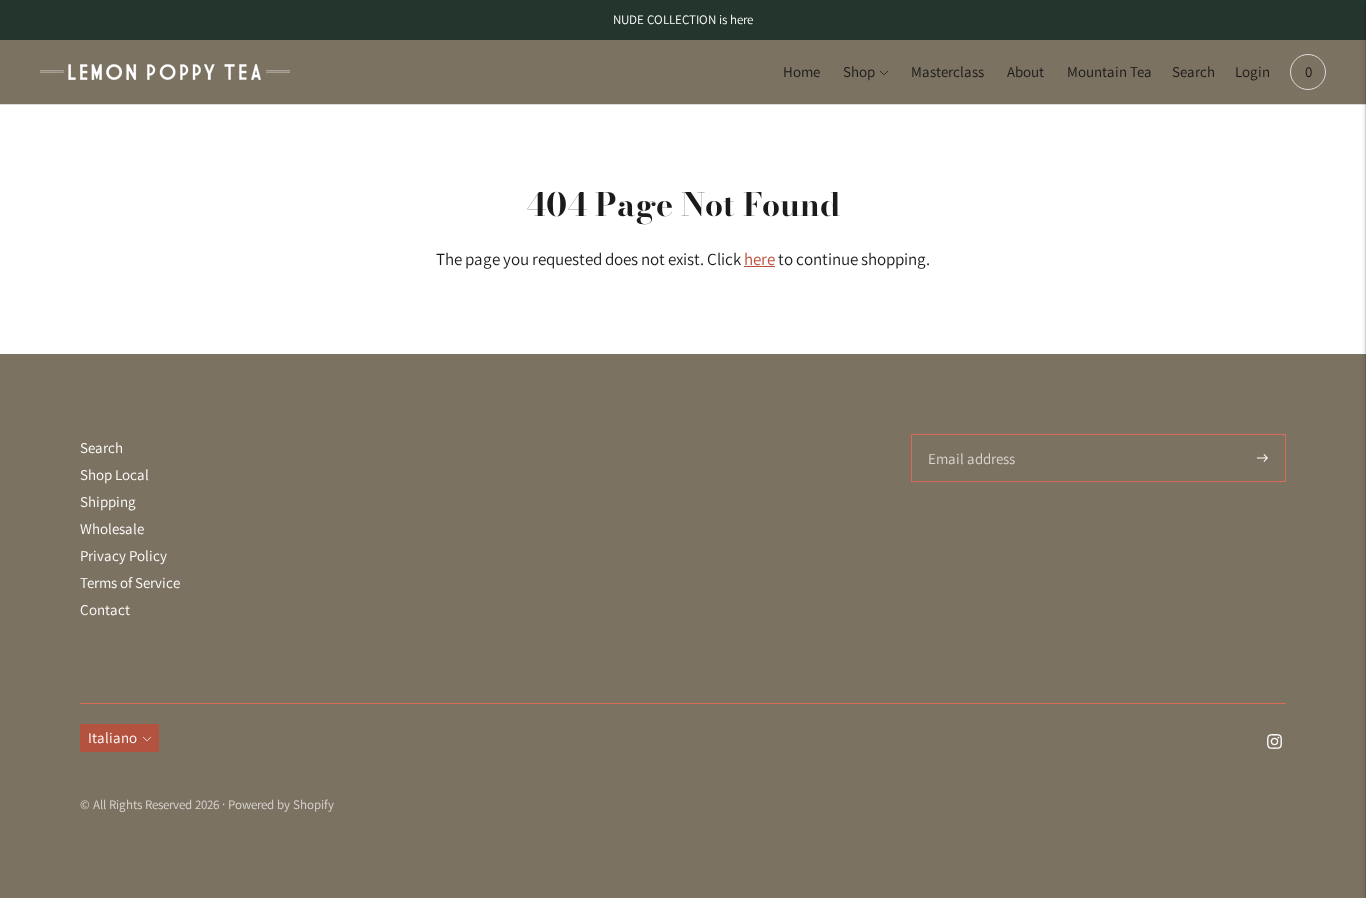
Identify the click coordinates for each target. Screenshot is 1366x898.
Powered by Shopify (281, 804)
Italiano (112, 737)
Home (801, 71)
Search (1193, 71)
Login (1252, 71)
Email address (968, 434)
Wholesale (112, 528)
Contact (105, 609)
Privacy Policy (123, 555)
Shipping (108, 501)
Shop (859, 71)
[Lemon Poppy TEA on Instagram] (1274, 743)
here (759, 259)
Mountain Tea (1109, 71)
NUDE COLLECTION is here (683, 19)
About (1025, 71)
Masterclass (947, 71)
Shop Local (114, 474)
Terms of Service (130, 582)
